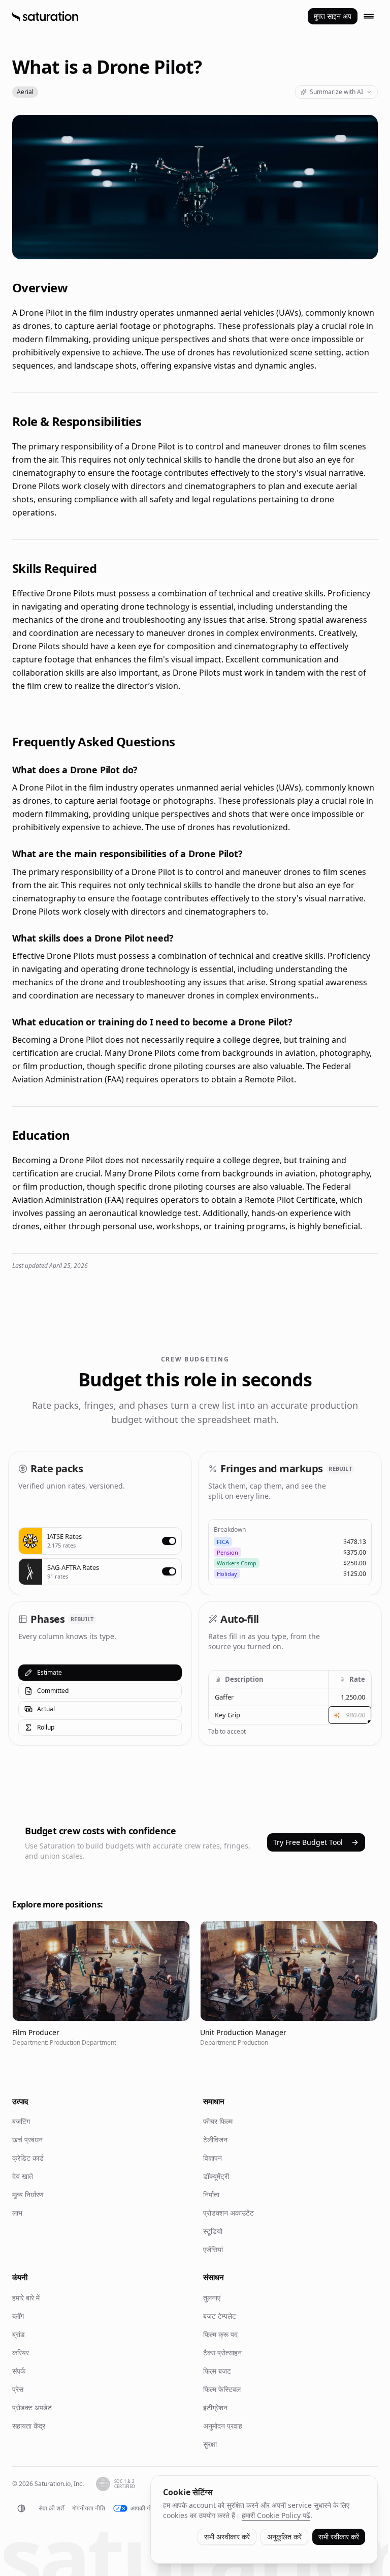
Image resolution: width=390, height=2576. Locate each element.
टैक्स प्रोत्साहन (222, 2353)
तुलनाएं (212, 2298)
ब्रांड (19, 2334)
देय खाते (23, 2176)
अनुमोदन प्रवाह (223, 2426)
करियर (21, 2353)
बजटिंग (21, 2121)
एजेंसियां (213, 2249)
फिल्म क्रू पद (220, 2334)
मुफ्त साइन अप (333, 16)
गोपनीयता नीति (89, 2508)
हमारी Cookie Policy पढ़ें (276, 2515)
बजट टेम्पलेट (220, 2316)
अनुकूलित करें (284, 2537)
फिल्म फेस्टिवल (222, 2389)
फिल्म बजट (217, 2371)
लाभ (17, 2213)
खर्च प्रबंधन (27, 2140)
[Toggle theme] (21, 2508)
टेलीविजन (215, 2140)
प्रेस (18, 2389)
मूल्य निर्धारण (28, 2194)
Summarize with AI (336, 92)
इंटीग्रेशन (215, 2407)
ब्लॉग (18, 2316)
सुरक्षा (210, 2444)
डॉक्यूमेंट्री (216, 2176)
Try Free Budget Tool (308, 1842)
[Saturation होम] (45, 16)
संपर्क (19, 2371)
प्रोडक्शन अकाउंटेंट (229, 2213)
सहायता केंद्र (29, 2426)
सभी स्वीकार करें (339, 2537)
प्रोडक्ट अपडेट (32, 2407)
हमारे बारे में (26, 2298)
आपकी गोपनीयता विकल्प (157, 2508)
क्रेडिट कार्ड (28, 2158)
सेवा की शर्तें (51, 2508)
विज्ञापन (213, 2158)
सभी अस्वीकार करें (227, 2537)
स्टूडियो (213, 2231)
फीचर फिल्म (218, 2121)
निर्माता (211, 2194)
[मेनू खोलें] (369, 16)
